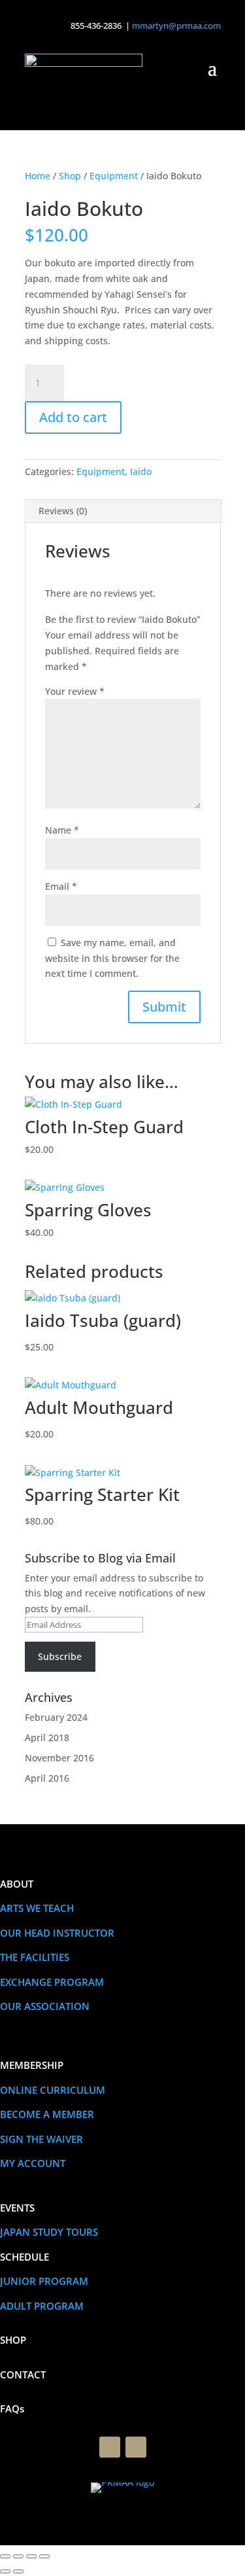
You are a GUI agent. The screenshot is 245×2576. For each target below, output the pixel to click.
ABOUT (17, 1884)
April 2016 (47, 1778)
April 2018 (47, 1738)
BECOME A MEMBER (47, 2114)
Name (62, 830)
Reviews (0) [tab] (63, 511)
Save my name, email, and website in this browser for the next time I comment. (112, 958)
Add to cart (73, 417)
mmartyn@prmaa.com (176, 26)
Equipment (114, 176)
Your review (75, 691)
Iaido (141, 471)
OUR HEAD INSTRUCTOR (57, 1933)
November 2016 (59, 1758)
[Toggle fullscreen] (18, 2556)
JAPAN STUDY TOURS (49, 2232)
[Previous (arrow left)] (5, 2571)
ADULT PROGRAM (42, 2306)
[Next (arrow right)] (18, 2571)
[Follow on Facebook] (110, 2447)
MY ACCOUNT (33, 2163)
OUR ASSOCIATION (45, 2006)
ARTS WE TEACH (37, 1908)
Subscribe (60, 1656)
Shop (70, 176)
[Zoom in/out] (5, 2556)
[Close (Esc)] (44, 2556)
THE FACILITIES (35, 1957)
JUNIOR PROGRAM (44, 2281)
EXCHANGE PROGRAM (52, 1982)
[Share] (31, 2556)
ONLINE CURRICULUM (53, 2090)
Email (61, 886)
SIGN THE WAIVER (41, 2139)
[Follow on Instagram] (136, 2447)
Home (38, 176)
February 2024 (56, 1717)
